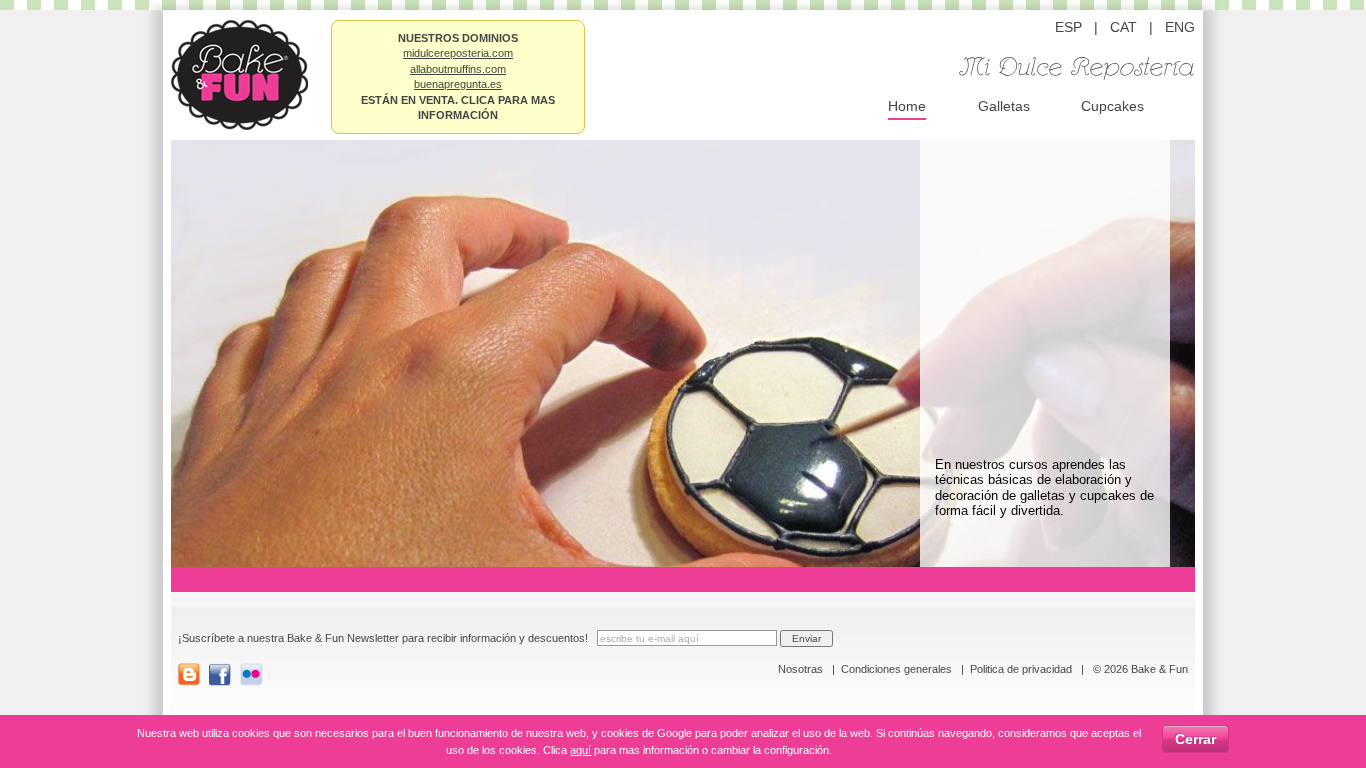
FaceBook (220, 674)
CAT (1123, 27)
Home (907, 106)
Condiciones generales (896, 669)
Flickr (251, 674)
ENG (1180, 27)
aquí (580, 750)
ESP (1068, 27)
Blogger (189, 674)
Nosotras (800, 669)
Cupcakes (1112, 106)
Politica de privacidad (1021, 669)
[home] (239, 72)
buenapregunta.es (458, 84)
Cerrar (1195, 739)
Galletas (1004, 106)
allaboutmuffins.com (458, 69)
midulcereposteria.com (458, 53)
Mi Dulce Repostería (1077, 68)
